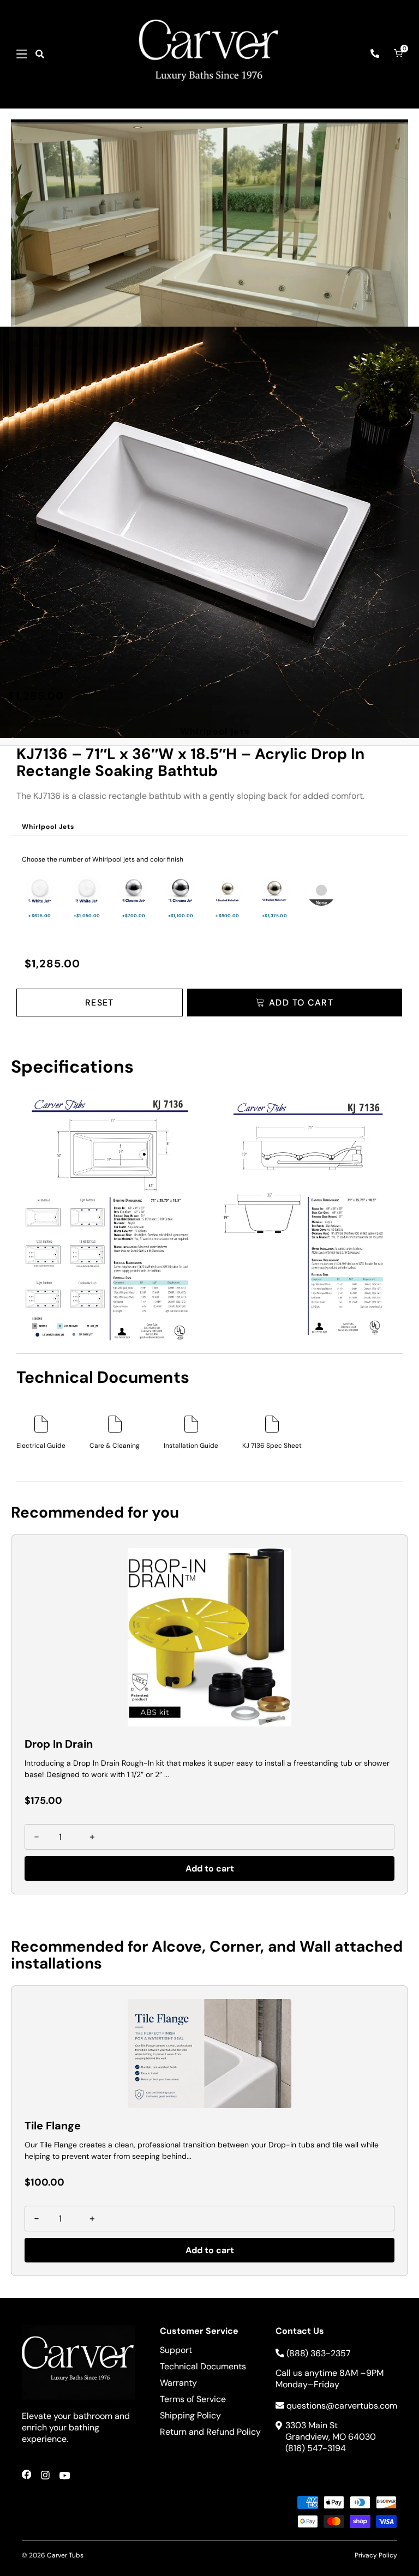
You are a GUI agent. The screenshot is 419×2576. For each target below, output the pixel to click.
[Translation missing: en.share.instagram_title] (45, 2477)
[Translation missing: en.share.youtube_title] (65, 2477)
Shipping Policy (190, 2415)
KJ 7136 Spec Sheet (272, 1446)
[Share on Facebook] (26, 2477)
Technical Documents (203, 2366)
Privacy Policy (376, 2555)
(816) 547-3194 (316, 2448)
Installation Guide (191, 1446)
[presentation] (48, 827)
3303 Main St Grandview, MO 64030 (331, 2431)
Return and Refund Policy (210, 2432)
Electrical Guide (41, 1446)
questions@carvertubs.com (342, 2406)
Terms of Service (193, 2399)
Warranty (178, 2383)
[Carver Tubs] (209, 54)
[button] (22, 54)
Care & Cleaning (115, 1446)
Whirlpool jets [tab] (215, 732)
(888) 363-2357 (319, 2353)
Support (176, 2350)
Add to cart (210, 1868)
